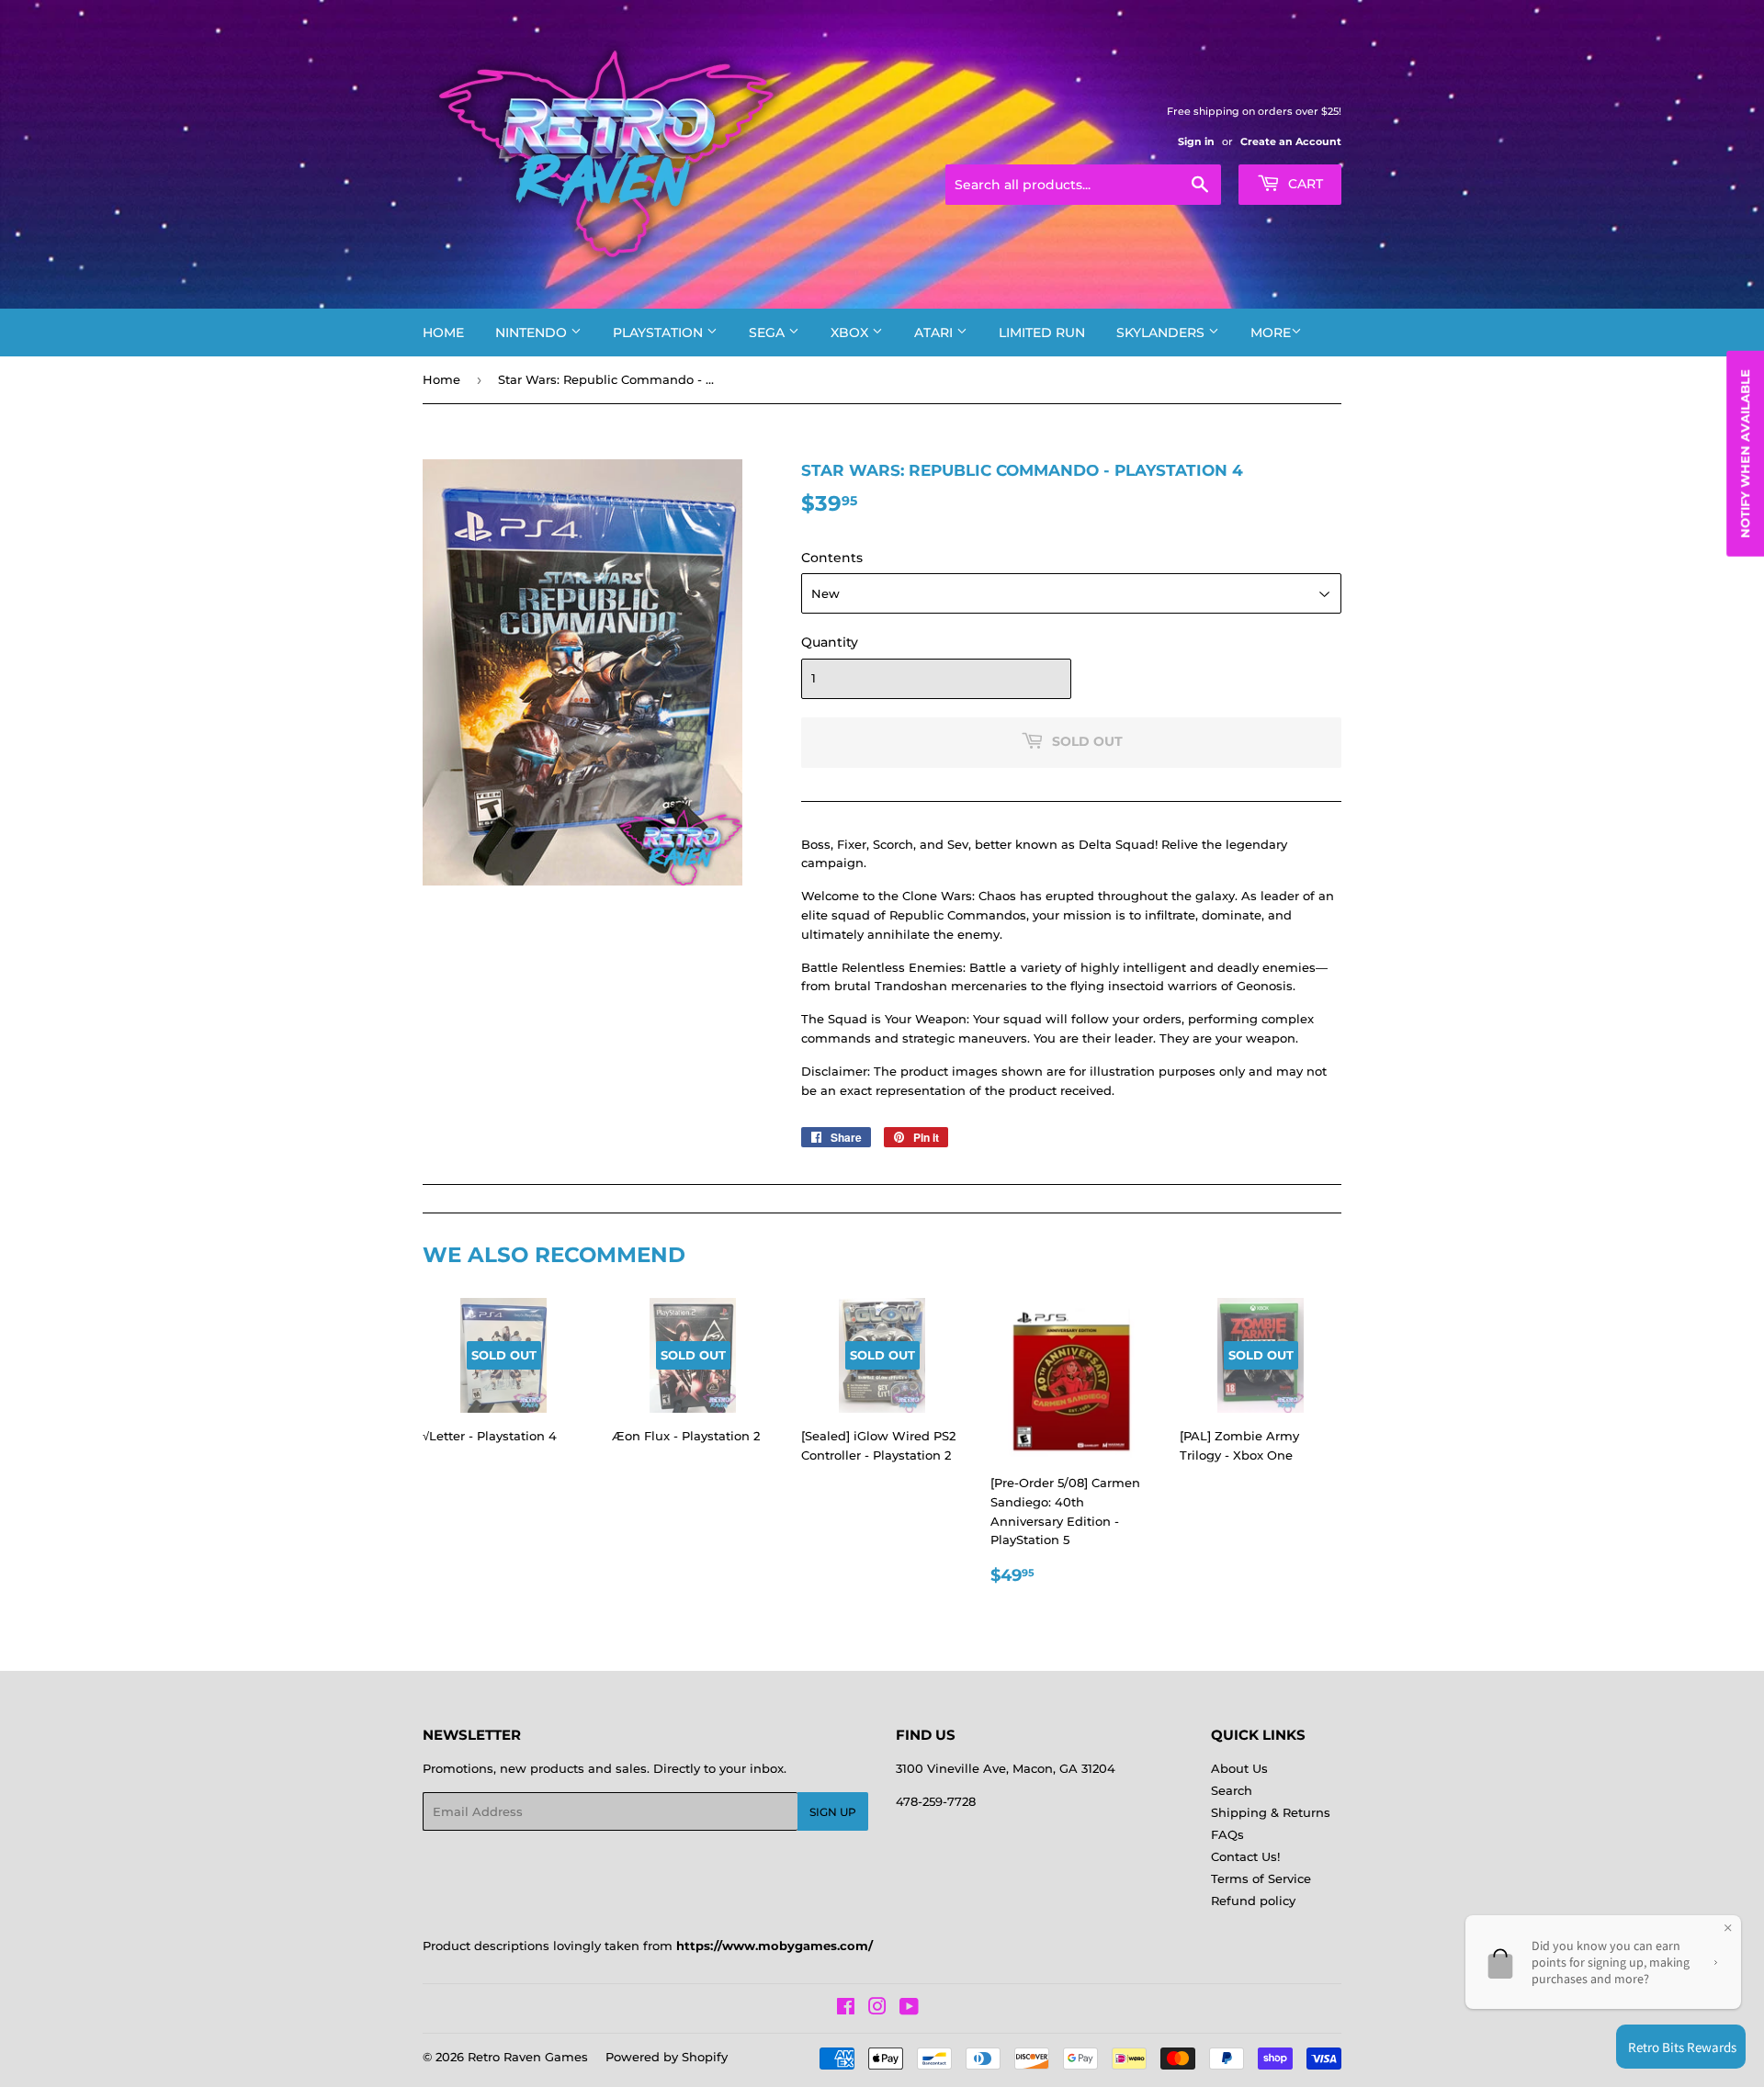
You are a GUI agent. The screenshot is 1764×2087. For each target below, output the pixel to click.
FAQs (1227, 1834)
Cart (1304, 184)
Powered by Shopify (667, 2057)
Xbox (851, 333)
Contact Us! (1245, 1856)
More (1271, 333)
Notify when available (1745, 454)
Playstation (660, 333)
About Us (1239, 1768)
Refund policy (1253, 1901)
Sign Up (833, 1812)
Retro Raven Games (528, 2057)
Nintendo (533, 333)
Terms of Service (1261, 1878)
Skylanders (1162, 333)
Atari (935, 333)
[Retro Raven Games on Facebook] (846, 2009)
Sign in (1196, 141)
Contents (832, 558)
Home (443, 333)
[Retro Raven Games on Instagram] (877, 2009)
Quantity (830, 642)
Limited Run (1042, 333)
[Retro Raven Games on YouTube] (909, 2009)
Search (1232, 1790)
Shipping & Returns (1271, 1812)
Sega (769, 333)
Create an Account (1291, 141)
